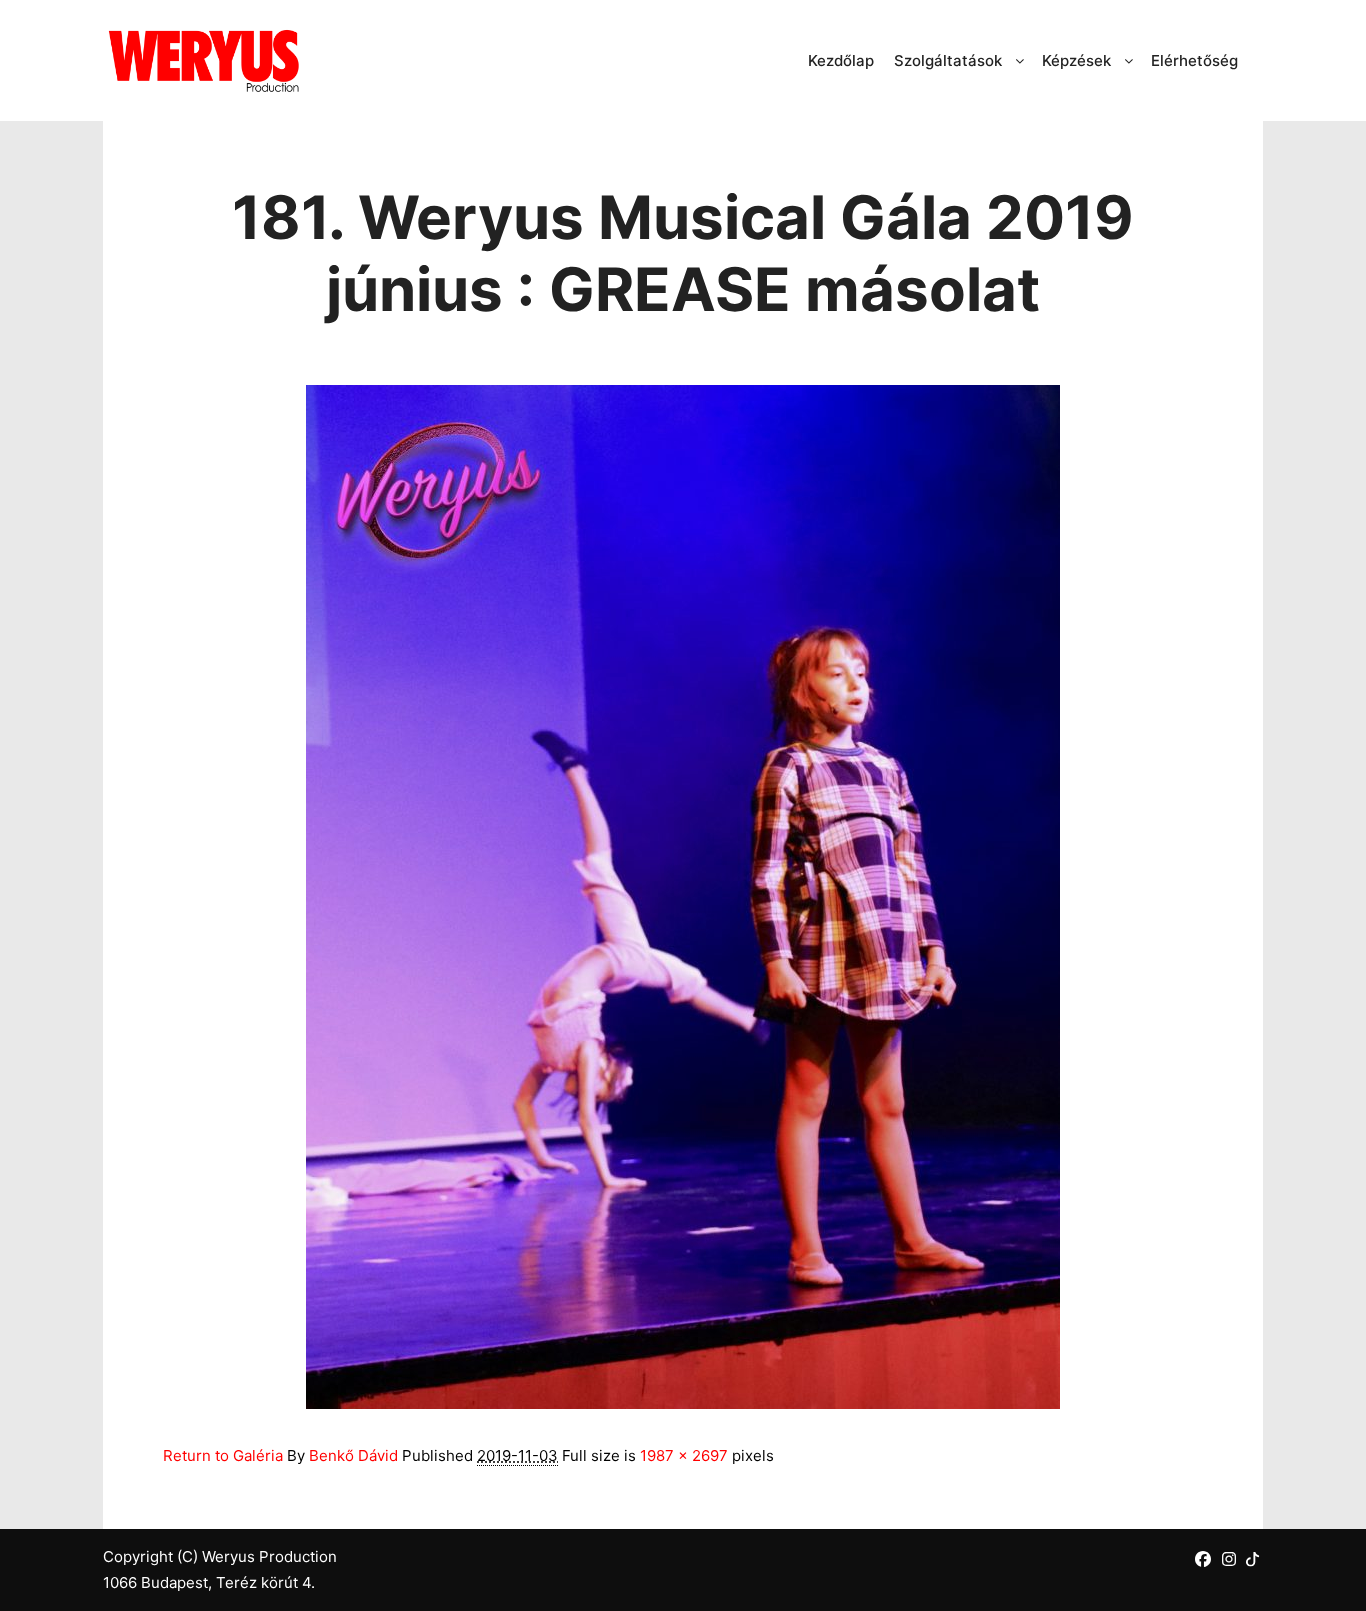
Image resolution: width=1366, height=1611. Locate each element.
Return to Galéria (223, 1455)
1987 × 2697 (684, 1455)
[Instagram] (1229, 1559)
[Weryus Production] (203, 60)
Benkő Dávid (353, 1455)
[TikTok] (1252, 1558)
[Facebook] (1203, 1559)
